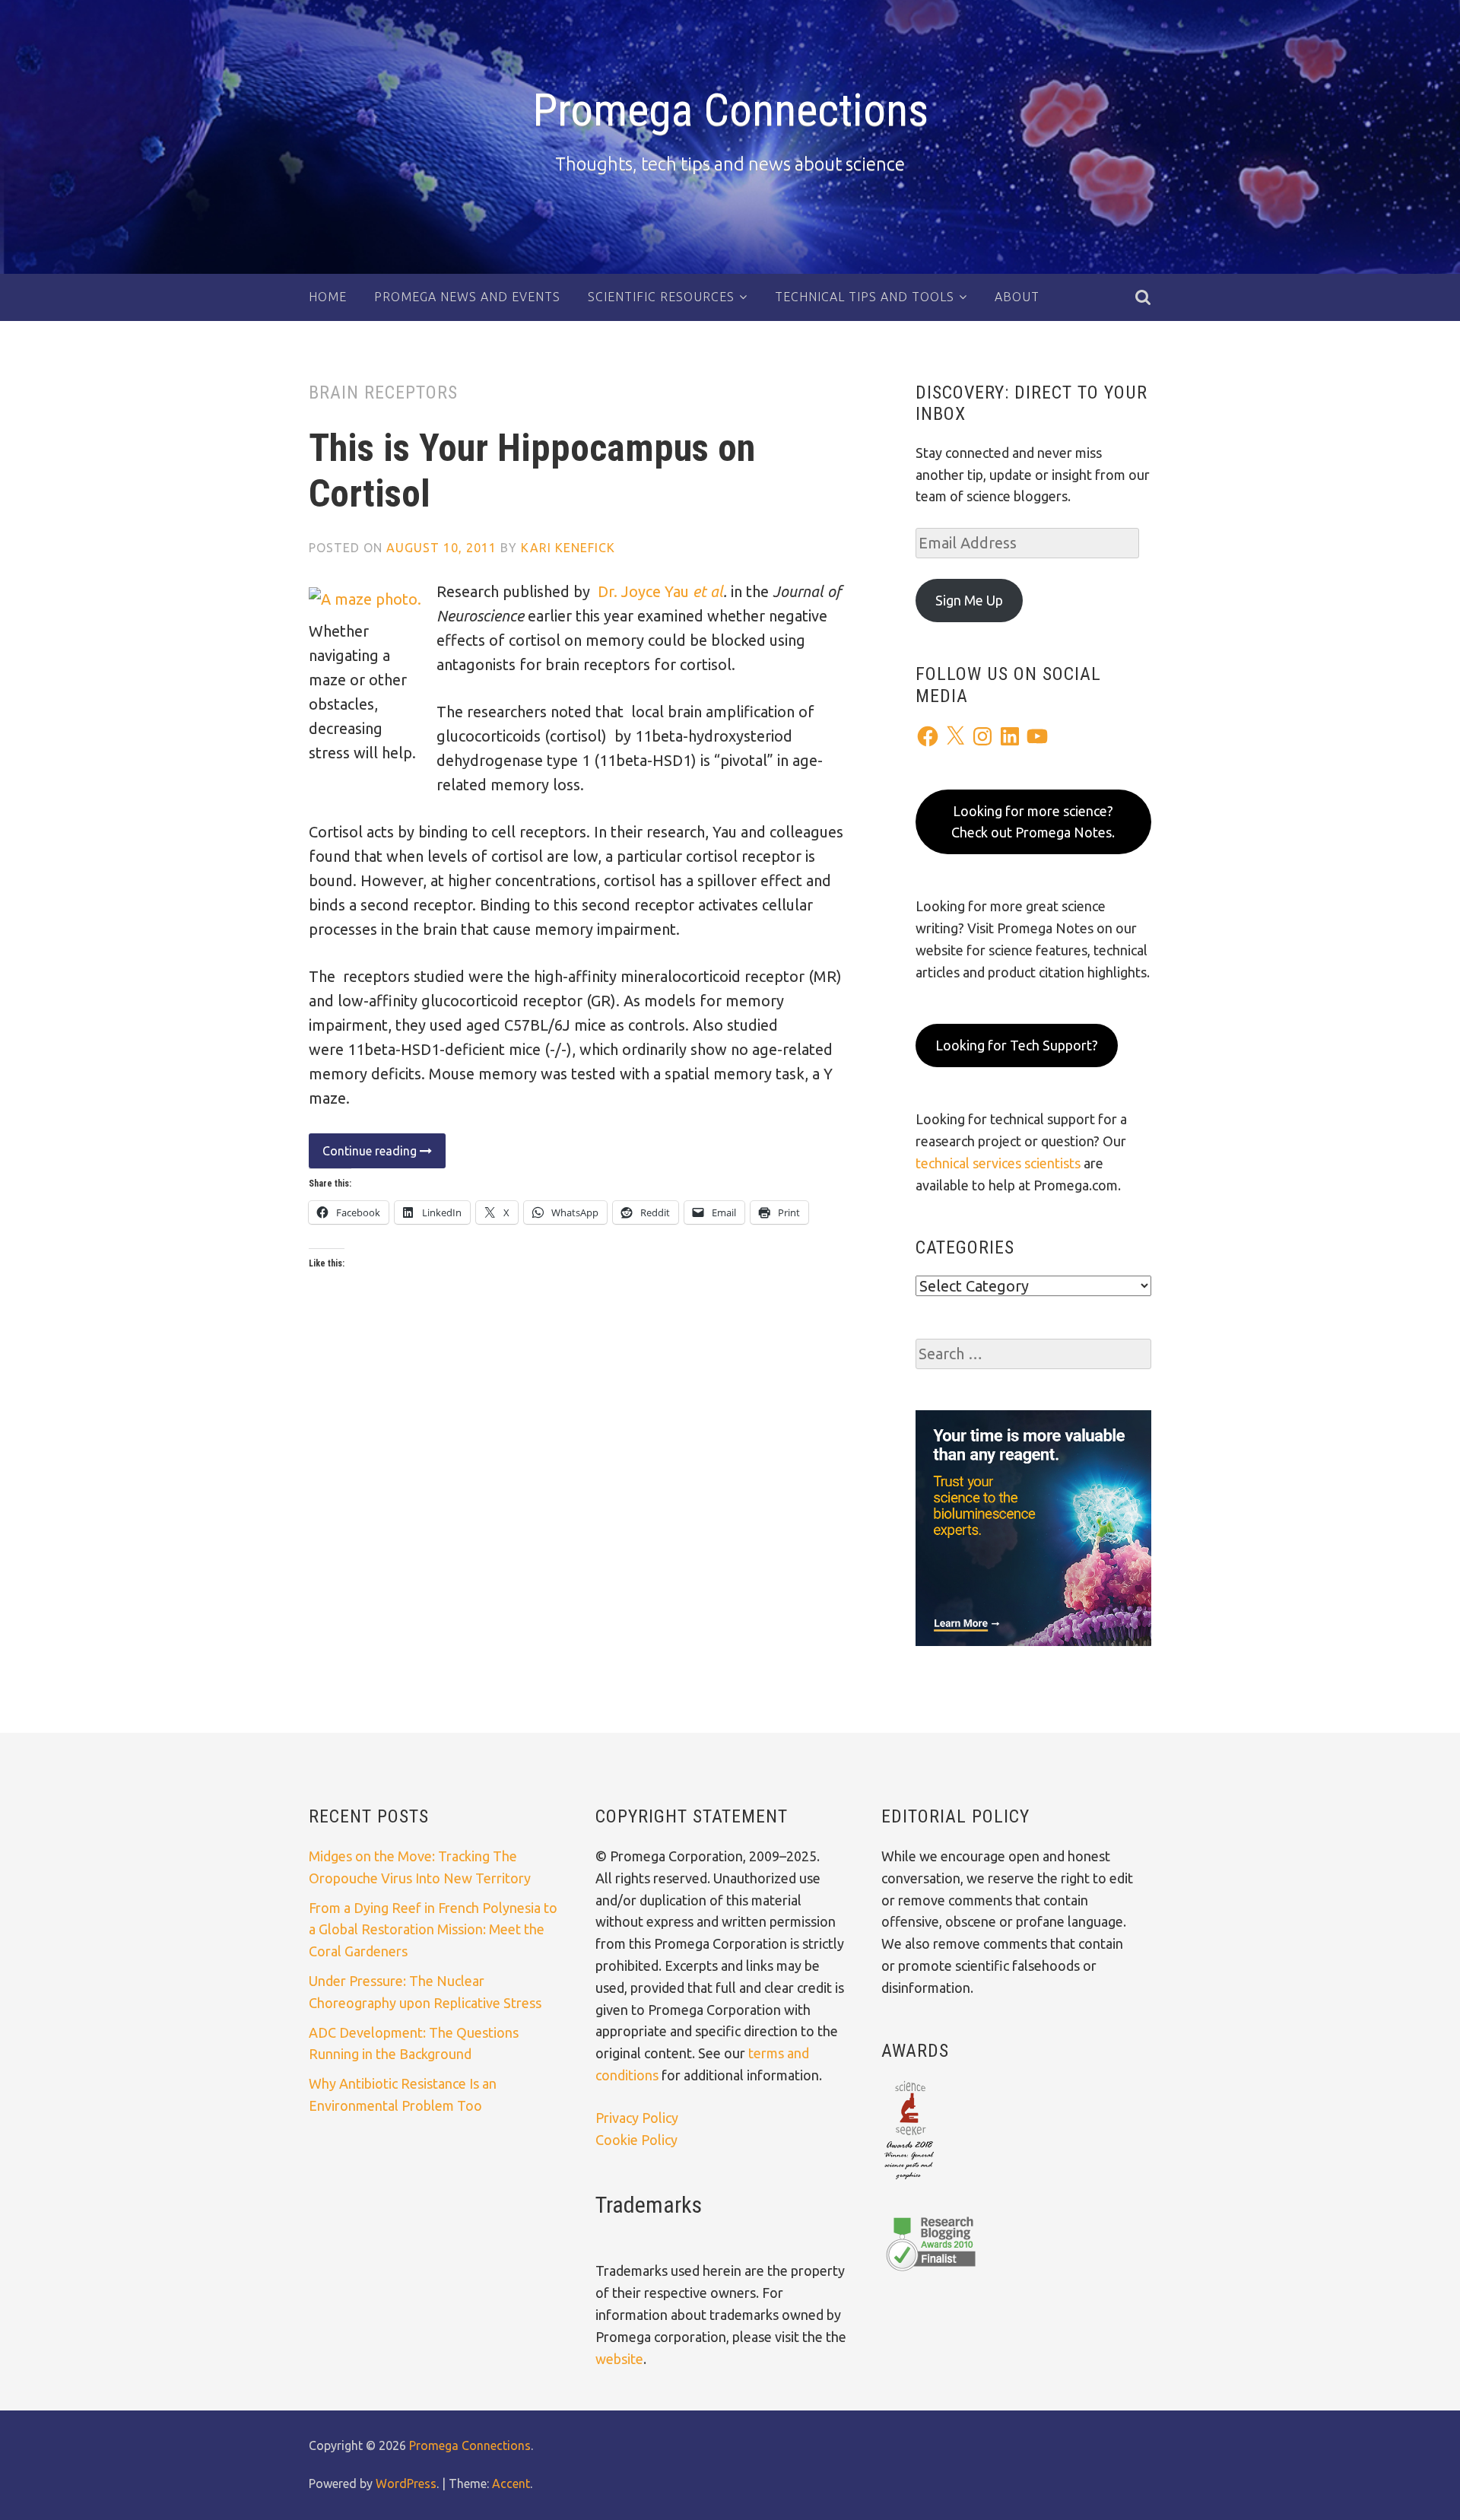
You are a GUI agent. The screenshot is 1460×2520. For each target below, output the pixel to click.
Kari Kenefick (568, 548)
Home (328, 297)
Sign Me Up (969, 600)
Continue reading (364, 1156)
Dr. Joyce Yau (645, 591)
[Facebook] (928, 736)
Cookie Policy (636, 2140)
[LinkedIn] (1010, 736)
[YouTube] (1037, 736)
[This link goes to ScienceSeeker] (909, 2181)
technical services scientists (998, 1163)
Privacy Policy (637, 2118)
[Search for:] (1033, 1354)
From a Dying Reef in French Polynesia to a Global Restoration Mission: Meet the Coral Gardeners (433, 1930)
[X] (955, 736)
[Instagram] (982, 736)
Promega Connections (730, 110)
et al (708, 591)
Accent (511, 2483)
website (619, 2359)
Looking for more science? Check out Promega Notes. (1033, 822)
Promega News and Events (467, 297)
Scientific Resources (661, 297)
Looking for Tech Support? (1017, 1045)
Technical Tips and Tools (865, 297)
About (1017, 297)
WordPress (406, 2483)
